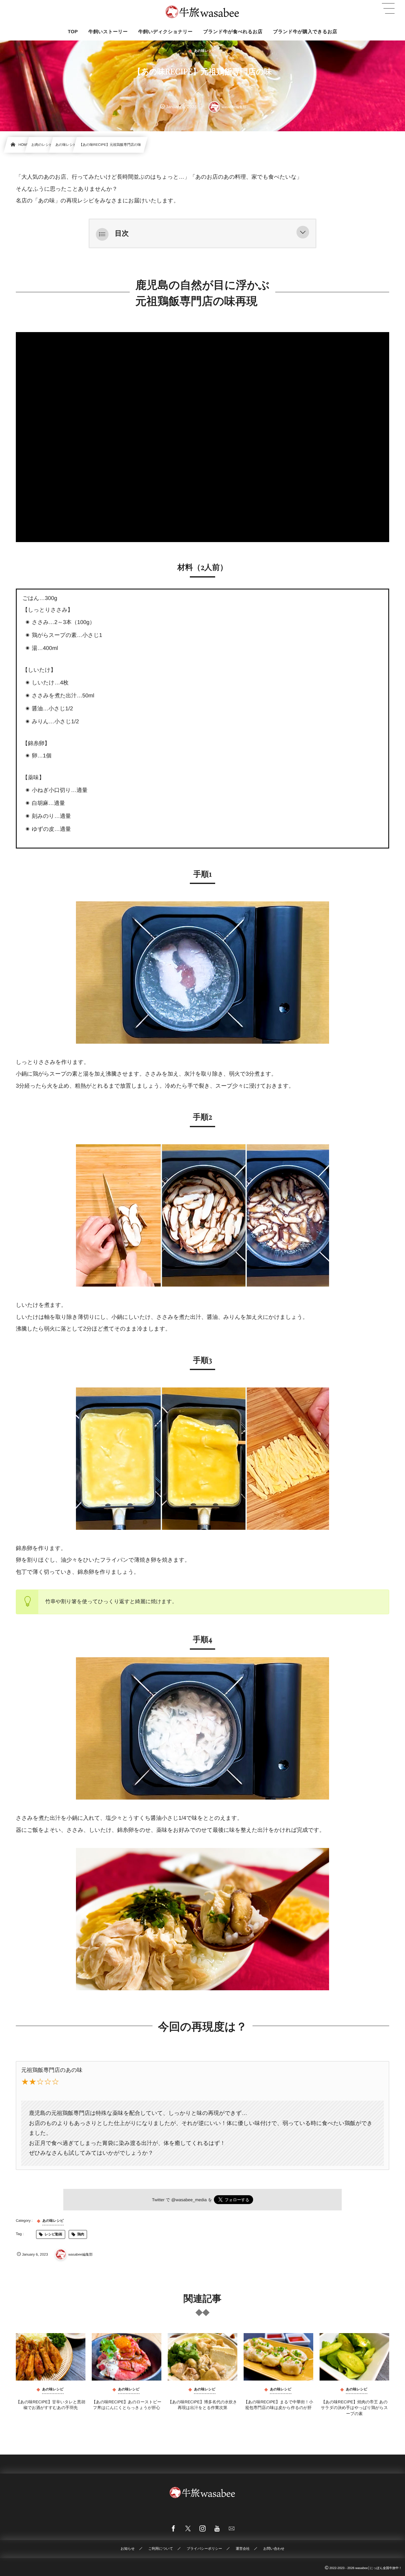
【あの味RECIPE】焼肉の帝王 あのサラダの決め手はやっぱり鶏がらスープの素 (354, 2408)
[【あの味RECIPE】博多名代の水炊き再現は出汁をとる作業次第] (202, 2357)
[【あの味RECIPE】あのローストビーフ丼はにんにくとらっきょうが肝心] (127, 2357)
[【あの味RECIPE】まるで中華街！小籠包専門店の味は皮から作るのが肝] (278, 2357)
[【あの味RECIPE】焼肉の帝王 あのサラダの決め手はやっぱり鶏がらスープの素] (354, 2357)
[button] (303, 233)
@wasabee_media (189, 2200)
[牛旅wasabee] (202, 12)
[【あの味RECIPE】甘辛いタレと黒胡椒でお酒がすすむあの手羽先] (51, 2357)
